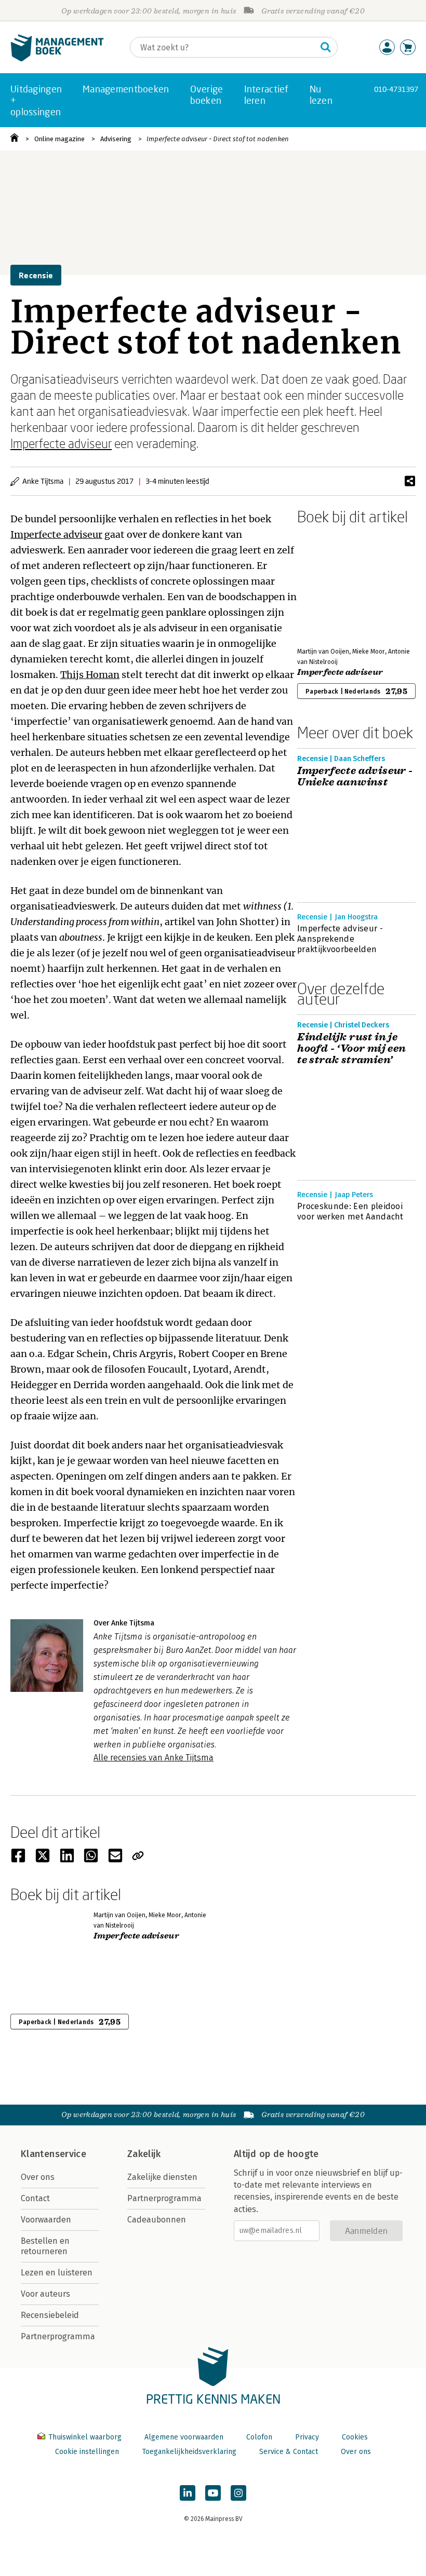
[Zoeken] (326, 47)
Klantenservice (54, 2154)
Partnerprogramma (58, 2336)
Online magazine (59, 139)
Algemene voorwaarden (184, 2437)
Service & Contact (289, 2452)
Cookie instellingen (87, 2452)
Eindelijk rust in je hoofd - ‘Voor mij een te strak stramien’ (351, 1049)
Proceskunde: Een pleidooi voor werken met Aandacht (350, 1211)
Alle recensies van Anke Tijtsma (154, 1758)
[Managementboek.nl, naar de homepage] (57, 59)
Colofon (259, 2437)
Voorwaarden (46, 2220)
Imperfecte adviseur (61, 443)
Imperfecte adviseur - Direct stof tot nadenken (218, 139)
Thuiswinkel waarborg (85, 2437)
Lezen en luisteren (57, 2273)
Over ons (38, 2177)
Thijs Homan (90, 675)
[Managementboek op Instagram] (238, 2493)
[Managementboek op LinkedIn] (188, 2493)
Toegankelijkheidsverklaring (189, 2452)
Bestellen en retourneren (45, 2246)
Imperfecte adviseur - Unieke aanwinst (355, 777)
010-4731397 (396, 89)
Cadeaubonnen (157, 2220)
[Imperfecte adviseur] (334, 584)
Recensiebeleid (50, 2315)
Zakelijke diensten (162, 2177)
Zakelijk (144, 2154)
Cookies (355, 2437)
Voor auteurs (45, 2294)
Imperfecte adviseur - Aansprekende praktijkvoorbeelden (340, 939)
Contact (35, 2198)
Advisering (116, 139)
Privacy (307, 2437)
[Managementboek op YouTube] (213, 2493)
